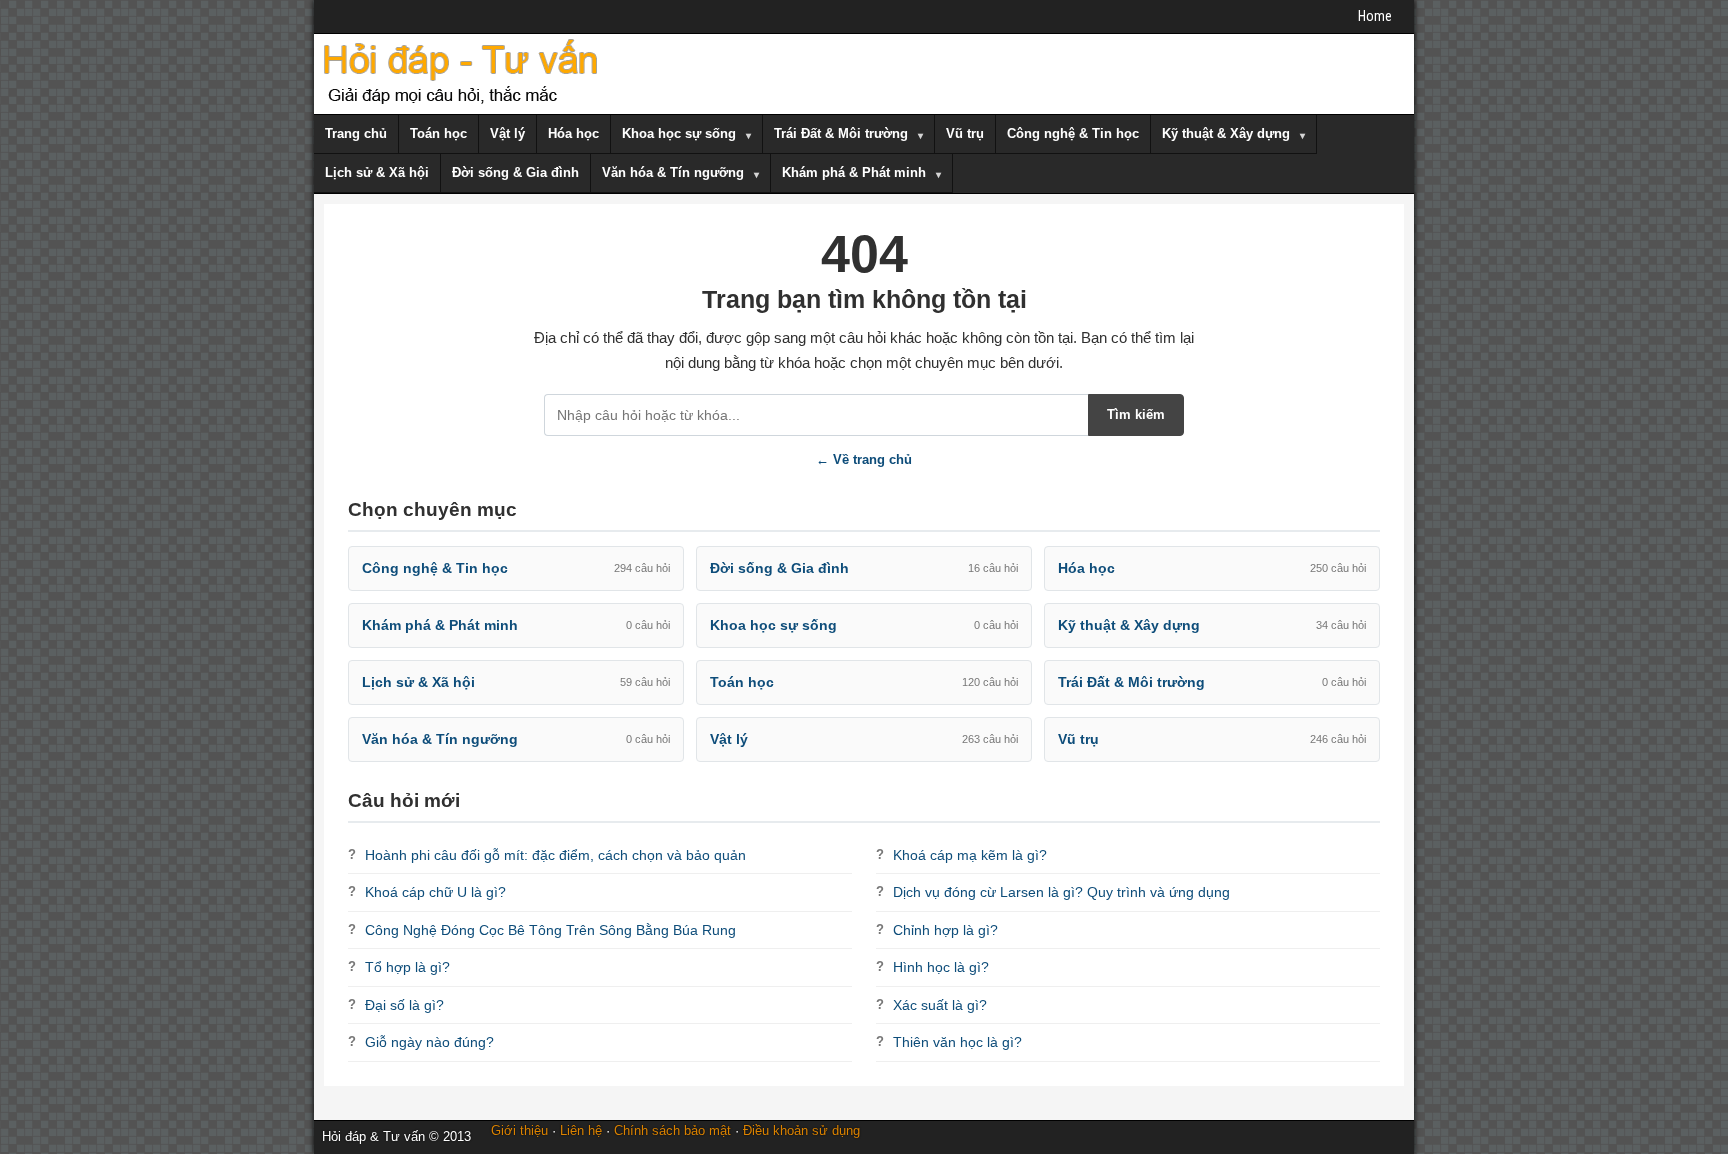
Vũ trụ (965, 133)
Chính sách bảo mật (672, 1130)
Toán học (438, 133)
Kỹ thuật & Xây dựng (1226, 133)
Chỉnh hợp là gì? (945, 930)
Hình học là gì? (941, 967)
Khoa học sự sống (679, 133)
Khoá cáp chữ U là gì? (435, 892)
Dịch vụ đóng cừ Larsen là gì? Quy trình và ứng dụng (1061, 892)
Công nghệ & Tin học (1073, 133)
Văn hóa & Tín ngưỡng (673, 172)
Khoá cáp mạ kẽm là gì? (970, 855)
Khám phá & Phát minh (854, 172)
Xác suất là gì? (940, 1005)
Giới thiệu (519, 1130)
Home (1375, 16)
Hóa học (573, 133)
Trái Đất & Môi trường (841, 133)
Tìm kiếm (1136, 414)
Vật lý (507, 133)
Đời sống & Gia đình (515, 172)
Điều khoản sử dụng (801, 1130)
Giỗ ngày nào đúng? (429, 1042)
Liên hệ (581, 1130)
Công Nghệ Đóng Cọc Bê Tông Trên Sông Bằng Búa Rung (550, 930)
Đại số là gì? (404, 1005)
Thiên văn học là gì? (957, 1042)
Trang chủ (356, 133)
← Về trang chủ (864, 459)
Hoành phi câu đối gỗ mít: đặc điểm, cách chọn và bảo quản (555, 855)
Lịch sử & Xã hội (377, 172)
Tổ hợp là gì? (407, 967)
